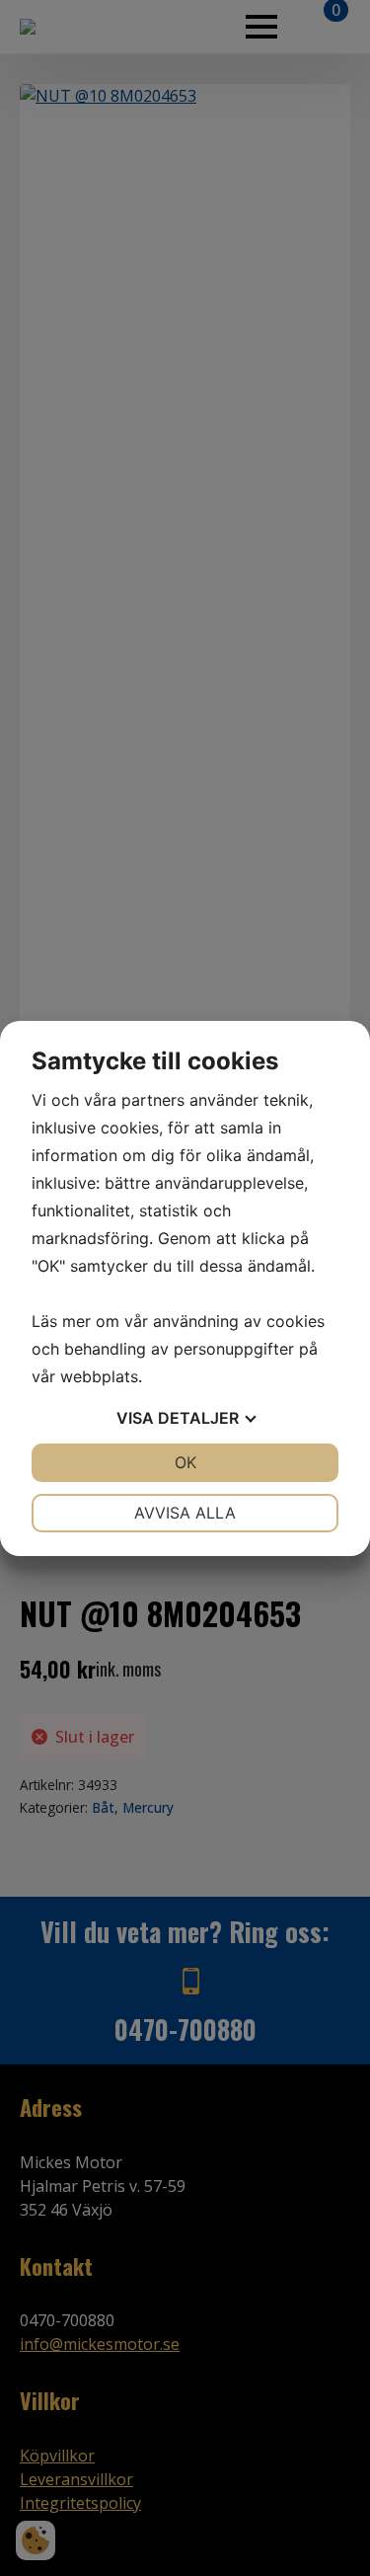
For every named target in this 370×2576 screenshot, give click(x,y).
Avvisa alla (185, 1513)
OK (185, 1462)
